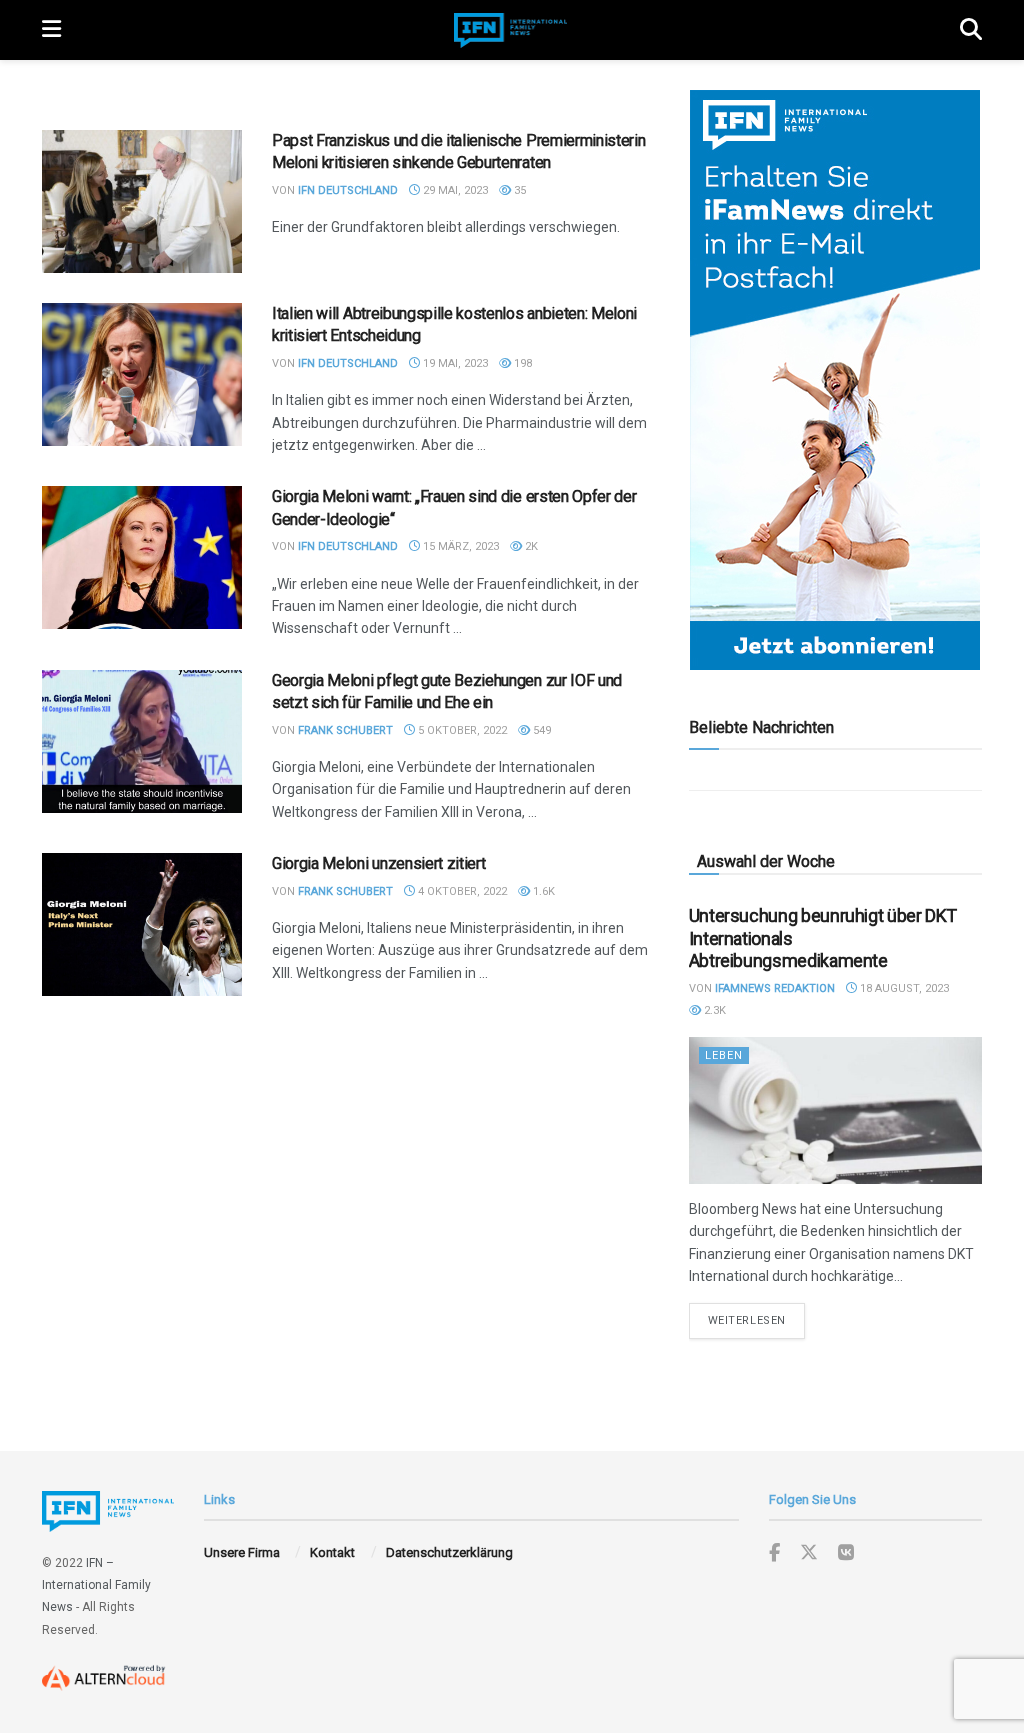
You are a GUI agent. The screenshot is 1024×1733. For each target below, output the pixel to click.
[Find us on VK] (846, 1553)
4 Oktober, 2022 (461, 891)
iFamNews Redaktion (775, 988)
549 (540, 730)
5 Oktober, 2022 (461, 730)
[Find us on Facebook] (774, 1553)
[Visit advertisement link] (835, 380)
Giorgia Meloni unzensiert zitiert (378, 863)
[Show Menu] (51, 30)
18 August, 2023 (903, 988)
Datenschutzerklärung (449, 1552)
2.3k (713, 1010)
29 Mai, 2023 (454, 190)
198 (521, 363)
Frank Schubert (345, 730)
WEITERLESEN (756, 1320)
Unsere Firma (242, 1552)
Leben (724, 1055)
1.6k (542, 891)
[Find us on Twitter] (809, 1553)
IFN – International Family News (96, 1585)
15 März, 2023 (459, 546)
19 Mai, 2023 (454, 363)
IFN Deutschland (348, 190)
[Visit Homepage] (511, 30)
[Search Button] (971, 30)
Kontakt (332, 1552)
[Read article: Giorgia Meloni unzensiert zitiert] (142, 924)
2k (530, 546)
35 (518, 190)
